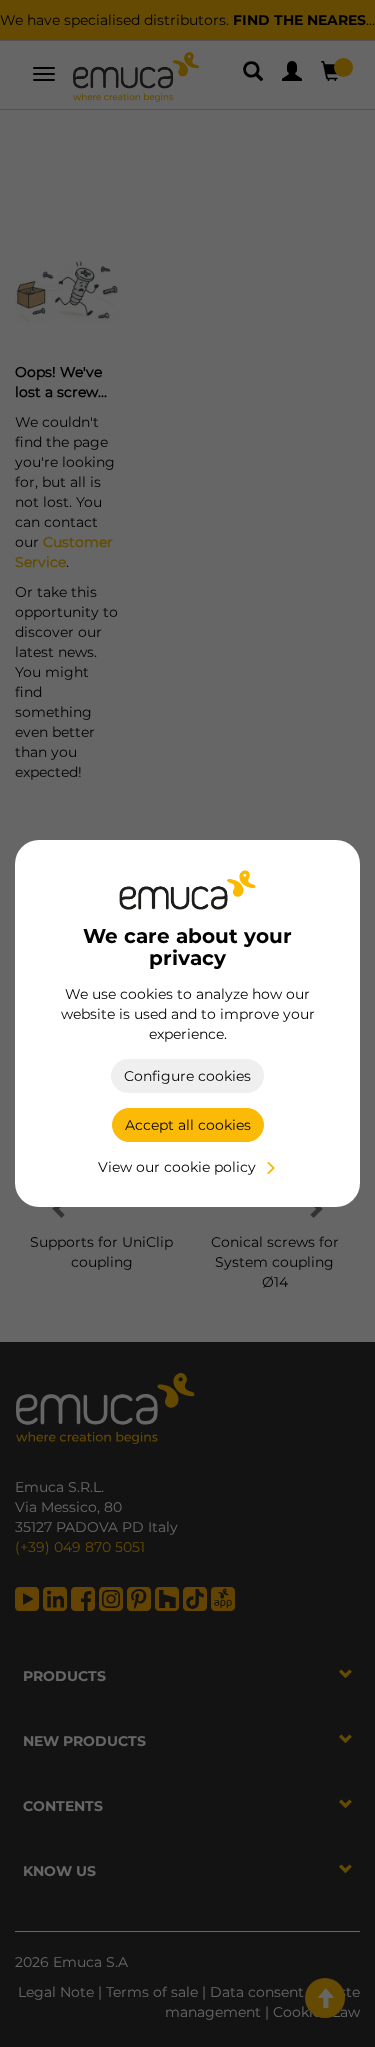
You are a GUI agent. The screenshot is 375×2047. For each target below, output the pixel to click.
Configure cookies (187, 1076)
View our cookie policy (177, 1167)
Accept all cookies (188, 1125)
